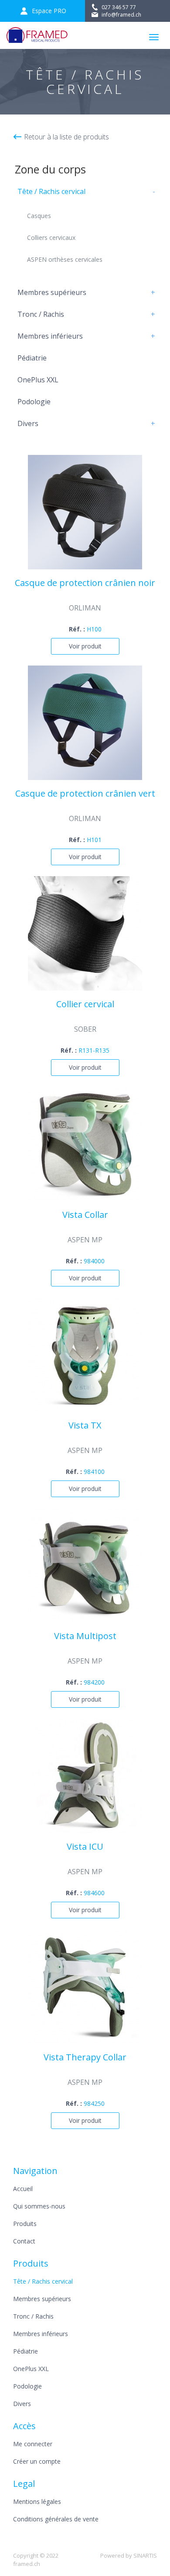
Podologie (34, 402)
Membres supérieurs (52, 292)
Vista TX (85, 1426)
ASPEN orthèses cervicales (65, 259)
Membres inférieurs (50, 336)
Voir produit (85, 646)
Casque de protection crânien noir (85, 583)
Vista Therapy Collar (85, 2058)
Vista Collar (85, 1215)
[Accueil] (37, 35)
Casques (39, 216)
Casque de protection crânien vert (85, 794)
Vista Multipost (85, 1636)
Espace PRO (49, 11)
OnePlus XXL (38, 380)
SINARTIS (145, 2555)
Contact (24, 2241)
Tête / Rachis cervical (51, 191)
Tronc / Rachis (41, 314)
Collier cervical (85, 1005)
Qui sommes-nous (39, 2206)
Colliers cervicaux (51, 237)
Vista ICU (85, 1847)
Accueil (23, 2189)
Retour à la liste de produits (66, 137)
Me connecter (33, 2444)
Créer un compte (37, 2461)
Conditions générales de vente (56, 2519)
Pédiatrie (32, 358)
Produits (25, 2224)
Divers (28, 423)
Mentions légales (37, 2501)
